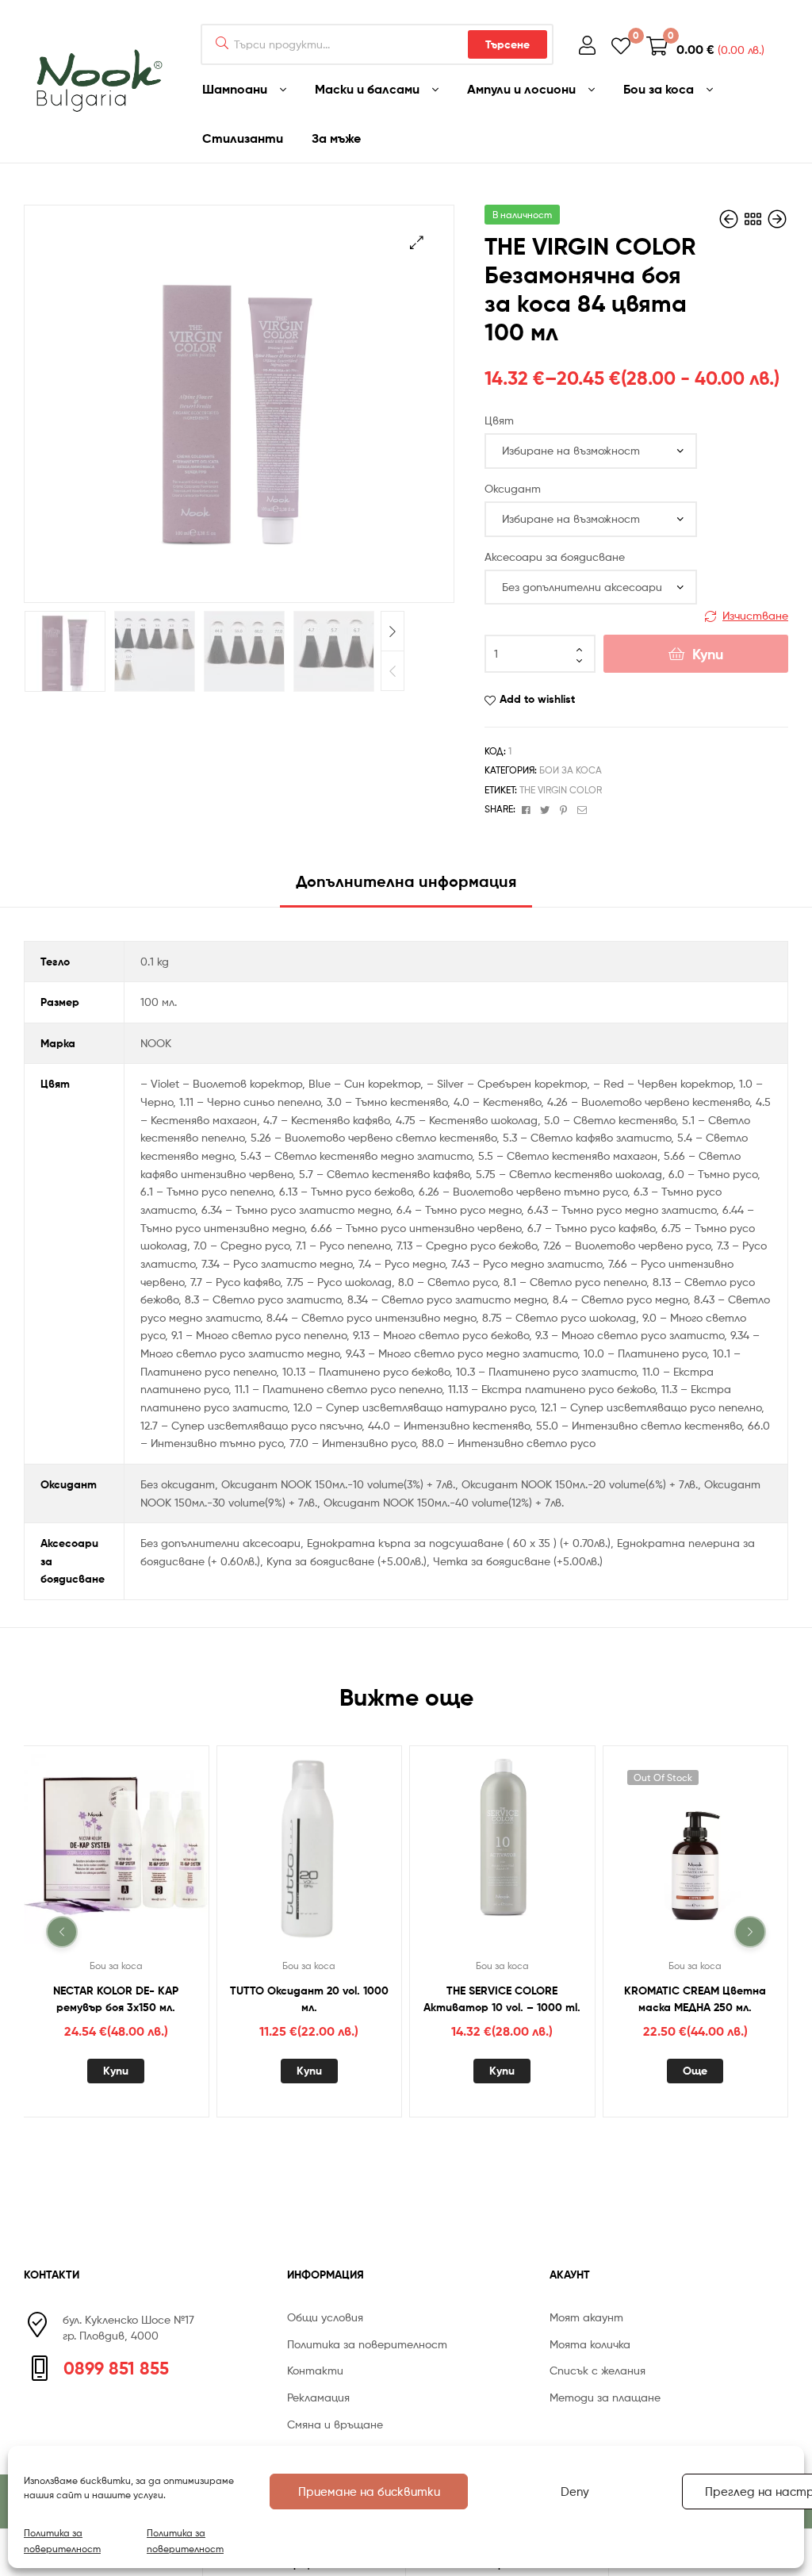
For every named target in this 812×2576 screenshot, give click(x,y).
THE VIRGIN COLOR (561, 790)
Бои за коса (571, 770)
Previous (393, 671)
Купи (708, 654)
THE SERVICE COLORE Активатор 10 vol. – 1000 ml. (502, 1999)
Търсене (507, 44)
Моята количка (590, 2344)
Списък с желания (598, 2370)
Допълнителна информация (406, 881)
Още (695, 2071)
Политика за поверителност (62, 2540)
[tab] (406, 887)
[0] (621, 45)
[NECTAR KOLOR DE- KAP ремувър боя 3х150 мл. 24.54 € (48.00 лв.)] (777, 219)
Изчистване (755, 615)
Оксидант (513, 488)
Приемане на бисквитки (369, 2492)
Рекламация (318, 2397)
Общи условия (325, 2317)
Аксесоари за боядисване (555, 557)
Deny (575, 2492)
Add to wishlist (537, 699)
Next (393, 631)
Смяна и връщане (335, 2424)
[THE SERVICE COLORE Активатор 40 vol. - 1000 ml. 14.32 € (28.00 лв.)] (730, 219)
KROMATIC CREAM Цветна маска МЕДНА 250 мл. (695, 1999)
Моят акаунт (586, 2317)
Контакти (315, 2370)
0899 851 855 (116, 2368)
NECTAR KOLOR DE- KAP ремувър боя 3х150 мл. (116, 1999)
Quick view (135, 1856)
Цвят (499, 420)
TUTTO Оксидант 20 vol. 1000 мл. (309, 1999)
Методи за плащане (605, 2397)
